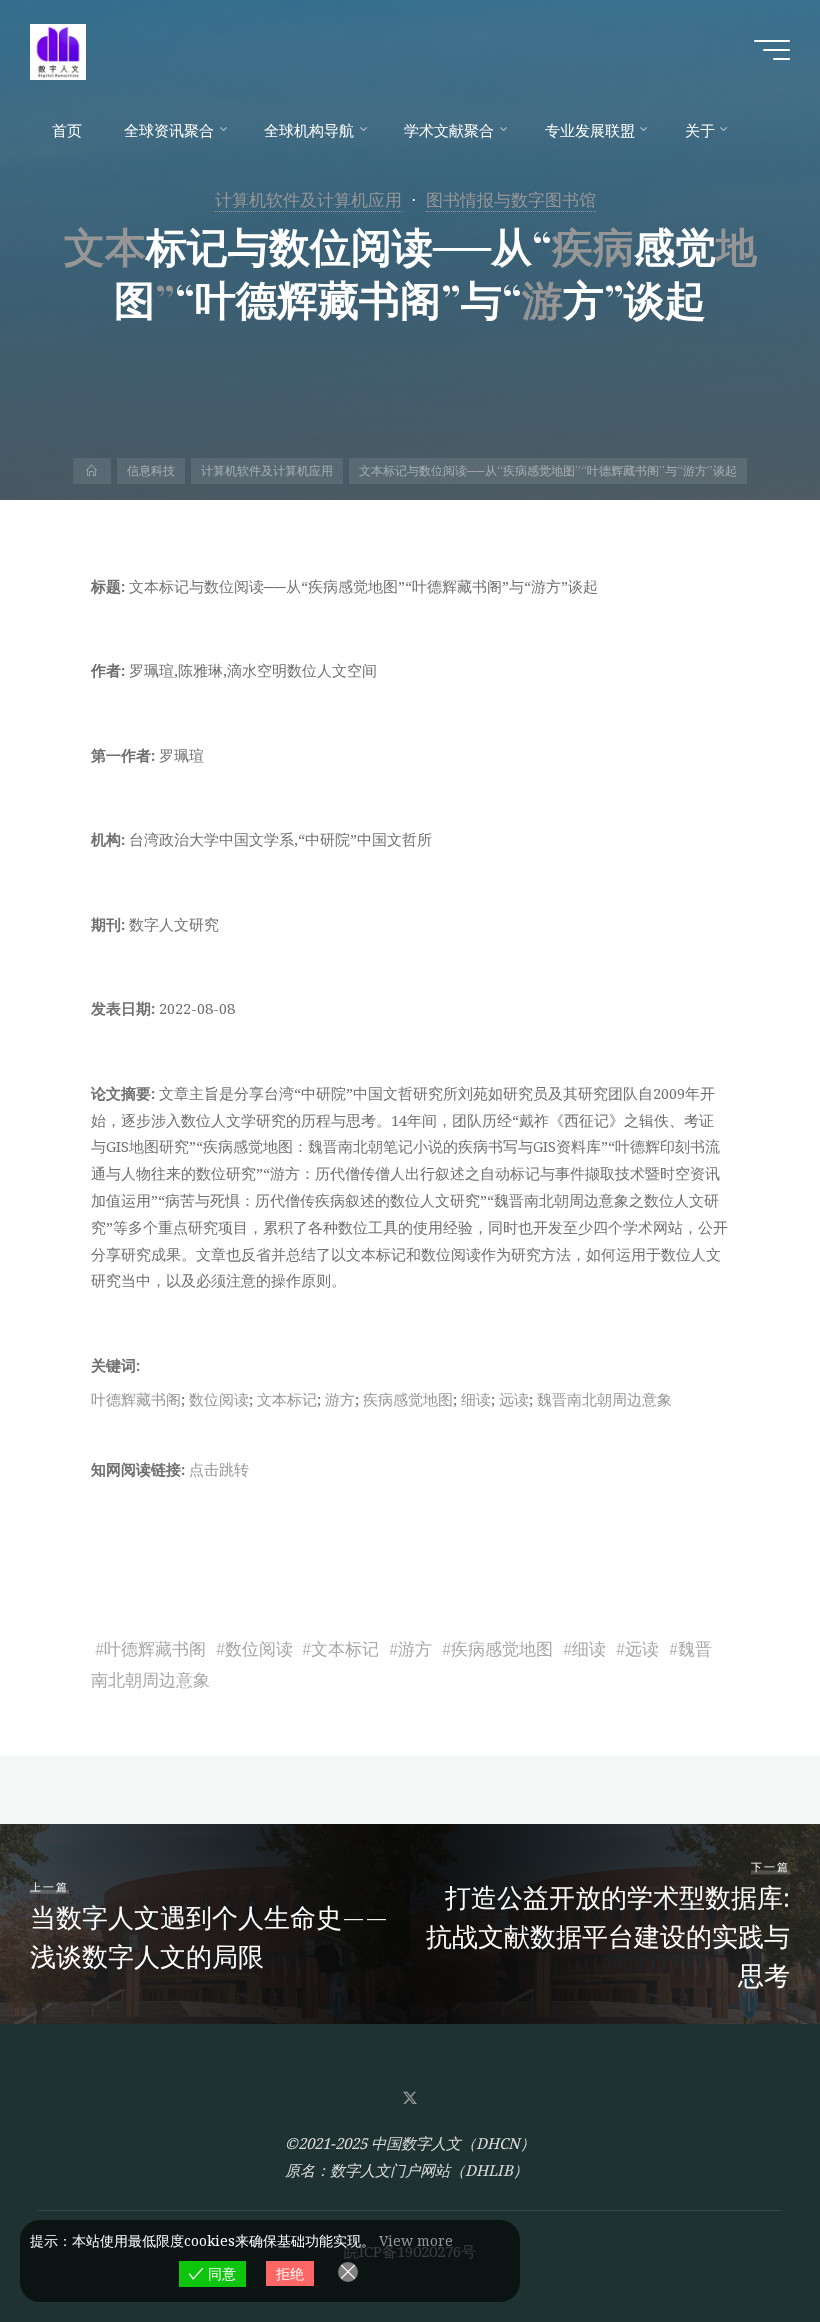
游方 (340, 1399)
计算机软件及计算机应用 (308, 199)
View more (416, 2240)
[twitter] (410, 2098)
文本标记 (287, 1399)
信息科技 (151, 470)
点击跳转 (219, 1469)
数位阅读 (219, 1399)
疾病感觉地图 (408, 1399)
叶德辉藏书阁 (136, 1399)
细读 (476, 1399)
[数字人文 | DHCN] (58, 50)
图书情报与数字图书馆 (511, 199)
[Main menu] (772, 50)
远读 (514, 1399)
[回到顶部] (742, 2244)
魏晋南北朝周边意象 (604, 1399)
